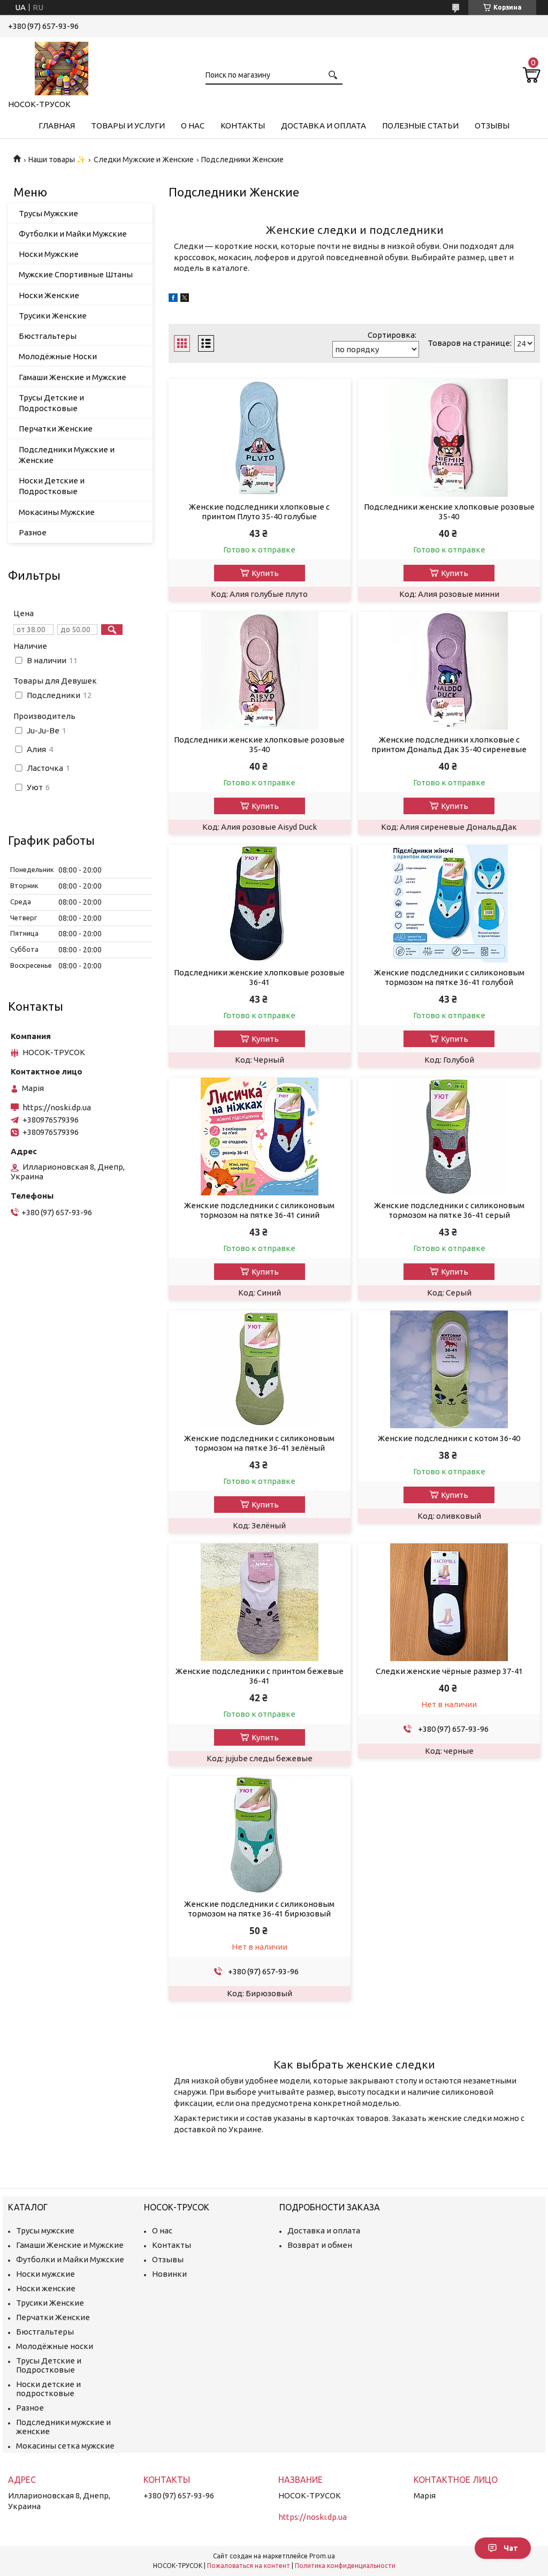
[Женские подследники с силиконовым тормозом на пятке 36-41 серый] (449, 1137)
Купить (265, 573)
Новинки (169, 2274)
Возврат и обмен (320, 2245)
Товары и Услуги (128, 126)
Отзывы (492, 126)
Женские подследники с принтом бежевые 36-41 (260, 1676)
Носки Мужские (49, 254)
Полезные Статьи (420, 126)
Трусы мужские (45, 2230)
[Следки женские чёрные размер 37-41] (449, 1602)
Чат (511, 2548)
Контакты (243, 126)
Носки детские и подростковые (48, 2389)
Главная (57, 126)
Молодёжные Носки (58, 356)
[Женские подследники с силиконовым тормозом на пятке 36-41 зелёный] (260, 1369)
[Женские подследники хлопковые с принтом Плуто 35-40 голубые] (260, 438)
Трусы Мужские (48, 213)
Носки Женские (49, 295)
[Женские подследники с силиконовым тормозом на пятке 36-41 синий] (260, 1137)
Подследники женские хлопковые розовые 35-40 (449, 512)
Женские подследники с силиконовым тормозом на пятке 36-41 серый (449, 1210)
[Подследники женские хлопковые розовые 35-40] (449, 438)
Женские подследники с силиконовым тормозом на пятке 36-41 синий (259, 1210)
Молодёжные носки (55, 2346)
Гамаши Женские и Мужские (73, 377)
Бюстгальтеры (48, 336)
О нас (193, 126)
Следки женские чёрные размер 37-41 (449, 1671)
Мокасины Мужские (57, 512)
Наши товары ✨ (57, 160)
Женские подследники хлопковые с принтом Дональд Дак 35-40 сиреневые (449, 744)
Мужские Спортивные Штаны (76, 274)
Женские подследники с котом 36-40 (449, 1438)
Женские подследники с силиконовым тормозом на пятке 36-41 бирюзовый (259, 1909)
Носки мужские (45, 2274)
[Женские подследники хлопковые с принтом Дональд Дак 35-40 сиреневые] (449, 671)
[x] (185, 299)
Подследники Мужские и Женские (67, 455)
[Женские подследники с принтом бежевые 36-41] (260, 1602)
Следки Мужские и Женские (144, 160)
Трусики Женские (53, 316)
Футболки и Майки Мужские (73, 234)
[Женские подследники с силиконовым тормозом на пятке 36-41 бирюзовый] (260, 1835)
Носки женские (46, 2288)
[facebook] (173, 299)
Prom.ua (322, 2556)
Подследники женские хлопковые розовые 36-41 (259, 977)
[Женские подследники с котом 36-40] (449, 1369)
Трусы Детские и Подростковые (51, 403)
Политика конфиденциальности (345, 2566)
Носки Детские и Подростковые (52, 486)
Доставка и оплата (324, 126)
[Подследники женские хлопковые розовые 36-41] (260, 904)
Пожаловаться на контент (249, 2566)
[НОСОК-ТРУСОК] (62, 66)
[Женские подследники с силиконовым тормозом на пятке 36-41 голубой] (449, 904)
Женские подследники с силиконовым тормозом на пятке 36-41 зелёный (259, 1443)
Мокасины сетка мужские (65, 2446)
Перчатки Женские (56, 429)
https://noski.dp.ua (57, 1107)
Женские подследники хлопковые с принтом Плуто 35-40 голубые (259, 512)
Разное (33, 532)
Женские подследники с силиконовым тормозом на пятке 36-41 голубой (449, 977)
